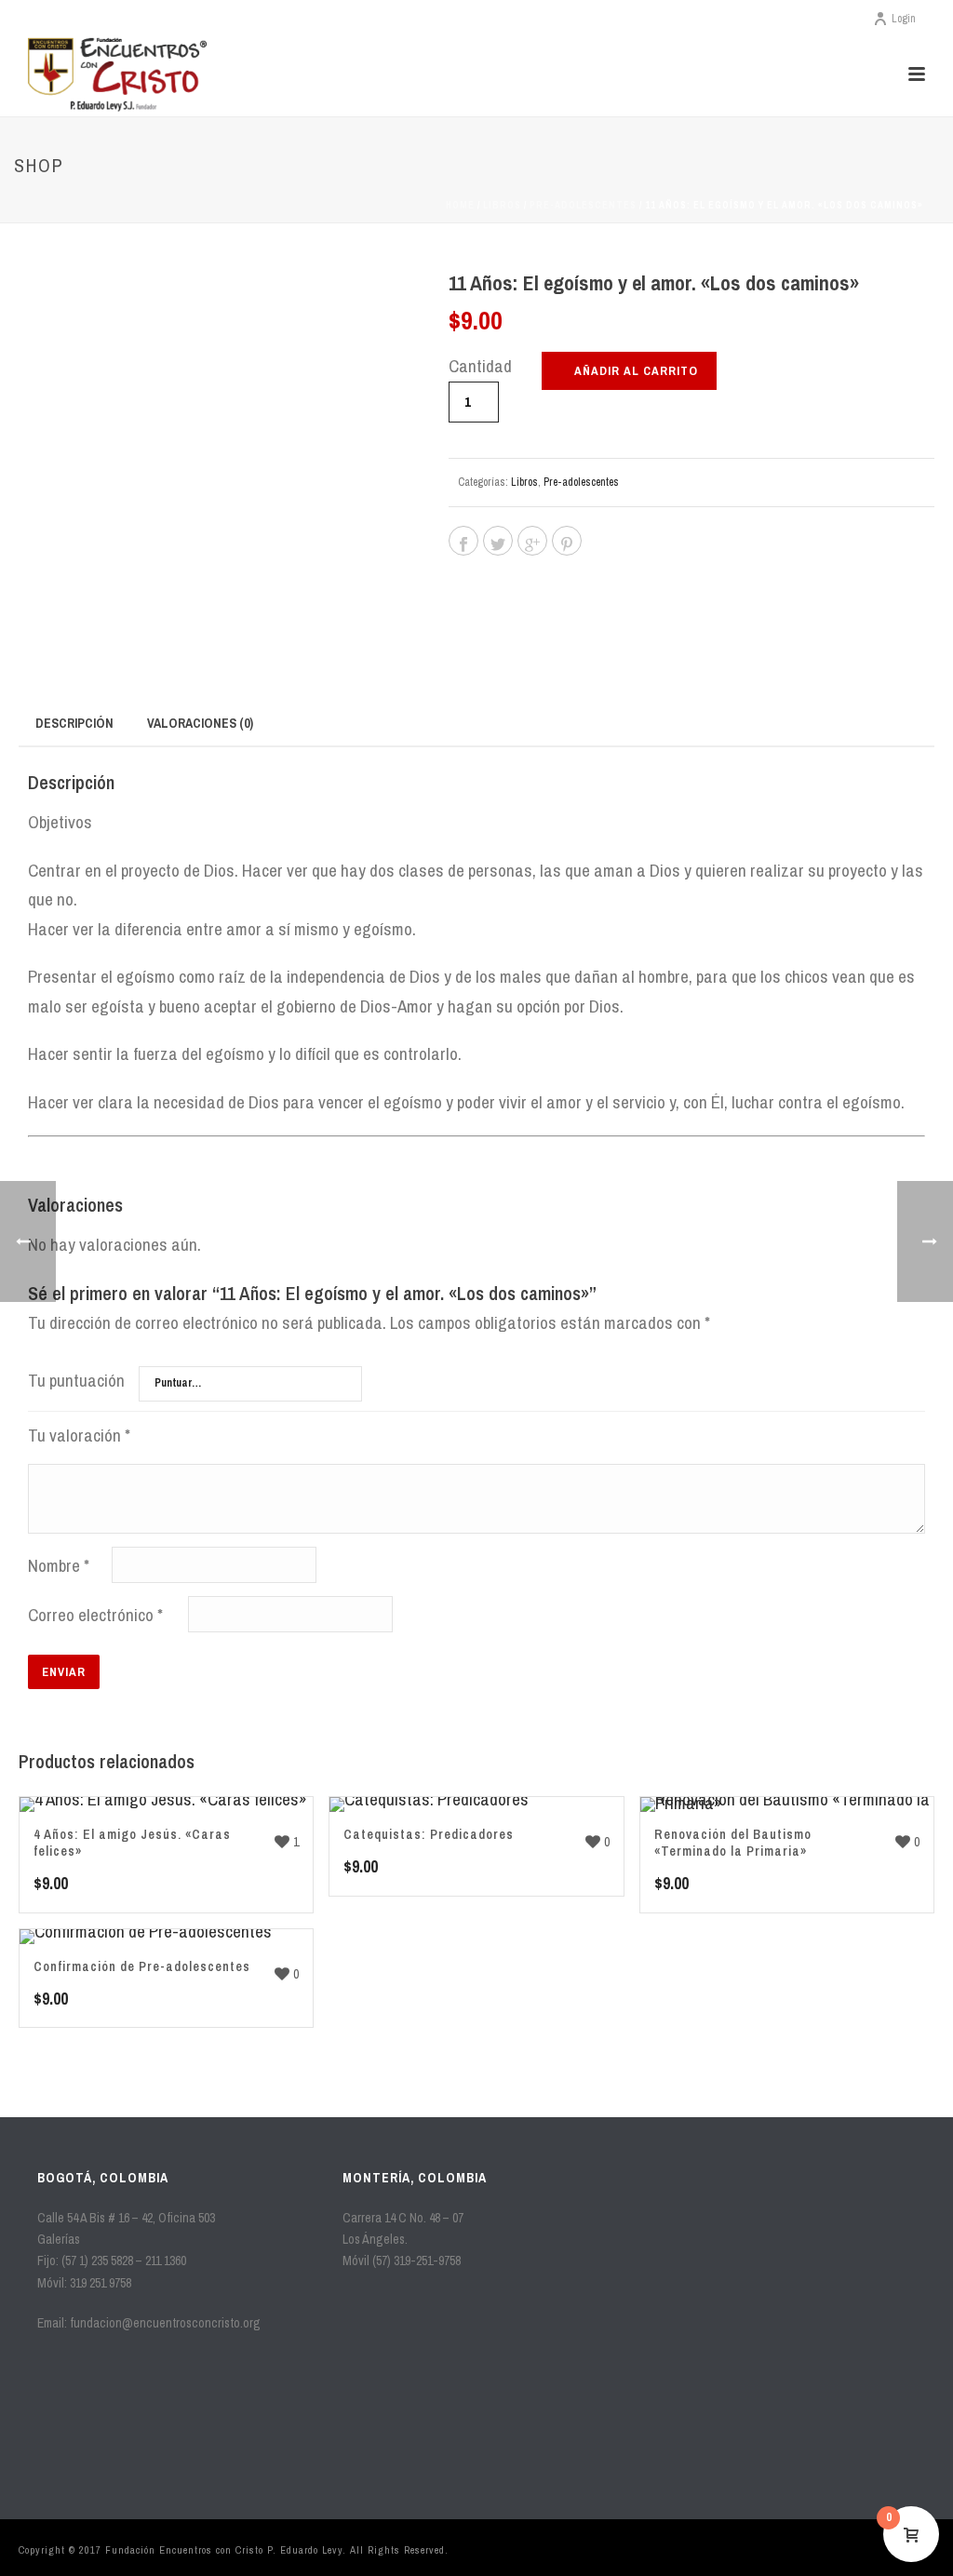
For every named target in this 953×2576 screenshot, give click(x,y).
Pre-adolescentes (583, 205)
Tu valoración (79, 1435)
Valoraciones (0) (200, 723)
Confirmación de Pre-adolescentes (142, 1966)
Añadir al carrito (636, 371)
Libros (502, 205)
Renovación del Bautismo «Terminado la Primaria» (733, 1843)
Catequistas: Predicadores (429, 1834)
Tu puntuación (76, 1380)
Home (460, 205)
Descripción (74, 723)
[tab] (74, 722)
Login (904, 19)
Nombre (59, 1565)
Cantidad (480, 366)
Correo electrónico (95, 1615)
